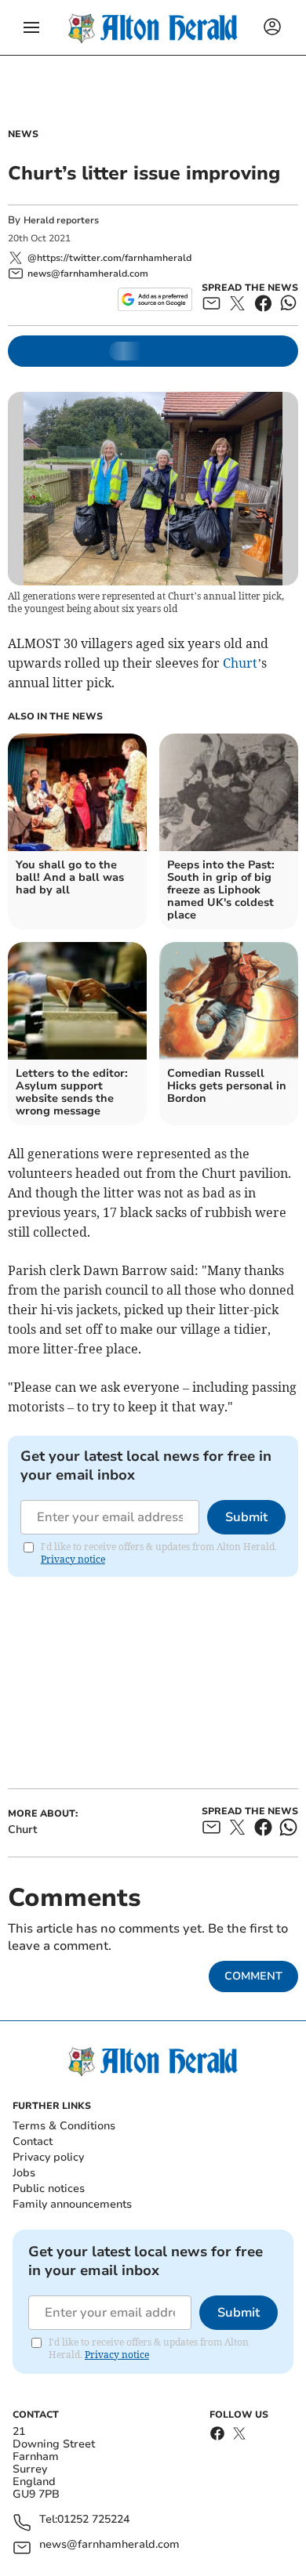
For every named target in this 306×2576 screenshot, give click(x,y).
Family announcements (72, 2204)
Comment (253, 1976)
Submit (246, 1517)
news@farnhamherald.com (109, 2545)
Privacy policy (48, 2157)
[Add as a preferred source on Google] (155, 299)
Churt (240, 663)
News (23, 134)
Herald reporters (61, 220)
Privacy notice (73, 1559)
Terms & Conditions (64, 2126)
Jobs (24, 2173)
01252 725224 (93, 2520)
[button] (31, 27)
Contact (33, 2141)
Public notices (49, 2188)
